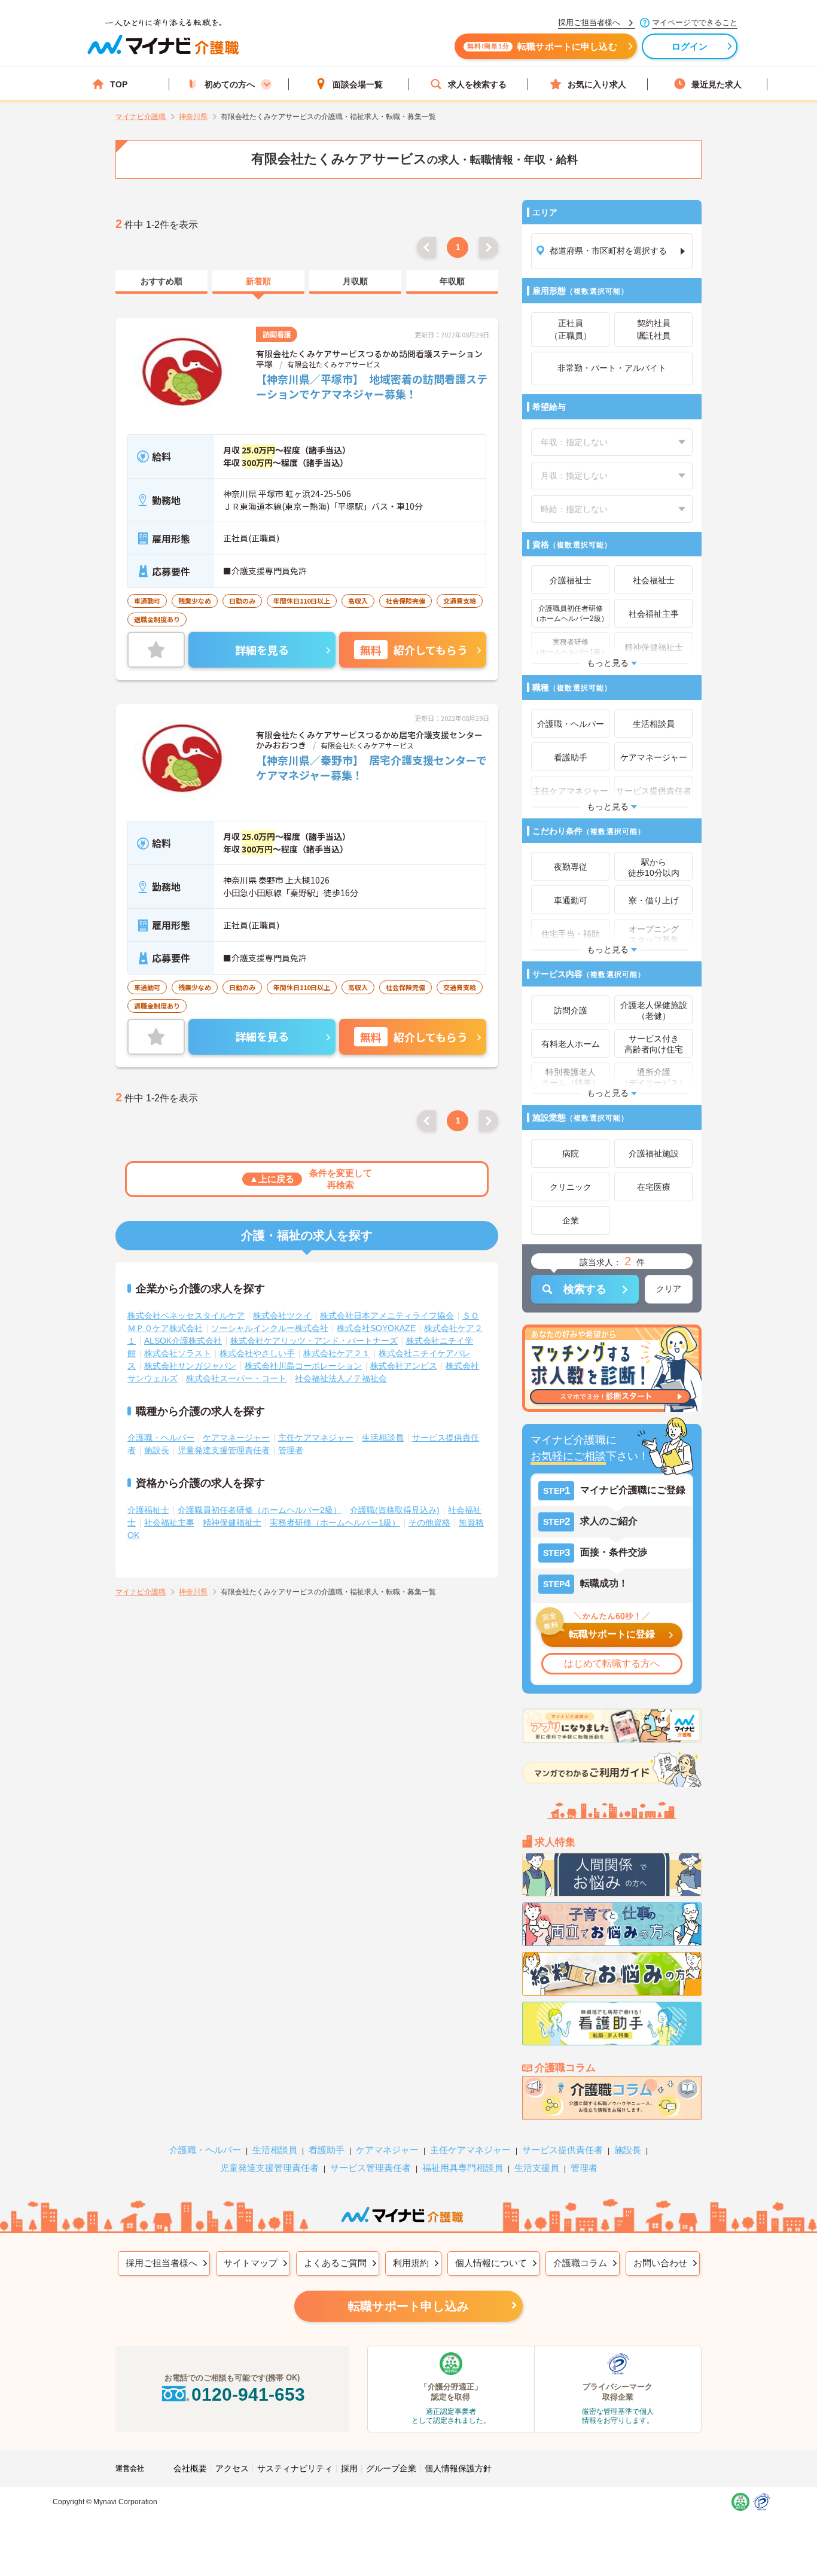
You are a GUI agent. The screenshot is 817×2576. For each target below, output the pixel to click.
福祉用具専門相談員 (463, 2168)
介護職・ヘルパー (161, 1438)
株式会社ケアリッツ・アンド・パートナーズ (314, 1341)
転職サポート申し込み (408, 2306)
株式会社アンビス (404, 1366)
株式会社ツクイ (282, 1316)
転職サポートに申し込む (542, 46)
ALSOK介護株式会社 (183, 1341)
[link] (161, 282)
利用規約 (411, 2263)
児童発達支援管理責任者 (224, 1450)
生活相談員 (383, 1438)
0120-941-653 (248, 2394)
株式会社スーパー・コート (236, 1378)
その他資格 (429, 1523)
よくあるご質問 (335, 2263)
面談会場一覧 (358, 84)
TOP (119, 84)
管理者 (291, 1450)
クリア (669, 1289)
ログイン (690, 46)
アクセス (232, 2468)
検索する (585, 1289)
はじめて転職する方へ (612, 1663)
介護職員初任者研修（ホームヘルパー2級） (260, 1510)
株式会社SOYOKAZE (376, 1328)
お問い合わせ (660, 2263)
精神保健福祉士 (232, 1523)
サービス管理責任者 (371, 2168)
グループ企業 (391, 2468)
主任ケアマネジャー (316, 1438)
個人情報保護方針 (458, 2468)
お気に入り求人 (597, 84)
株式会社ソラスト (178, 1353)
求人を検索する (477, 84)
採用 (349, 2468)
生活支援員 (537, 2168)
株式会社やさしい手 (257, 1353)
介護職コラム (580, 2263)
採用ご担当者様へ (161, 2263)
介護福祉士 (148, 1510)
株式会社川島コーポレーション (303, 1366)
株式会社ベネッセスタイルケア (186, 1316)
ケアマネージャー (236, 1438)
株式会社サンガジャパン (190, 1366)
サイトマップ (251, 2263)
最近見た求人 (717, 84)
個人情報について (491, 2263)
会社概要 (190, 2468)
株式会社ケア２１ (337, 1353)
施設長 (157, 1450)
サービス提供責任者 (563, 2150)
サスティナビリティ (295, 2468)
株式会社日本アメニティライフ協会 (387, 1316)
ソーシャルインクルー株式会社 (270, 1328)
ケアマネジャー (387, 2150)
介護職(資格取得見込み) (395, 1510)
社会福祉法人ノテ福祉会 (341, 1378)
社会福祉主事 (169, 1523)
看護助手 (327, 2150)
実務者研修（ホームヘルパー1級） (335, 1523)
